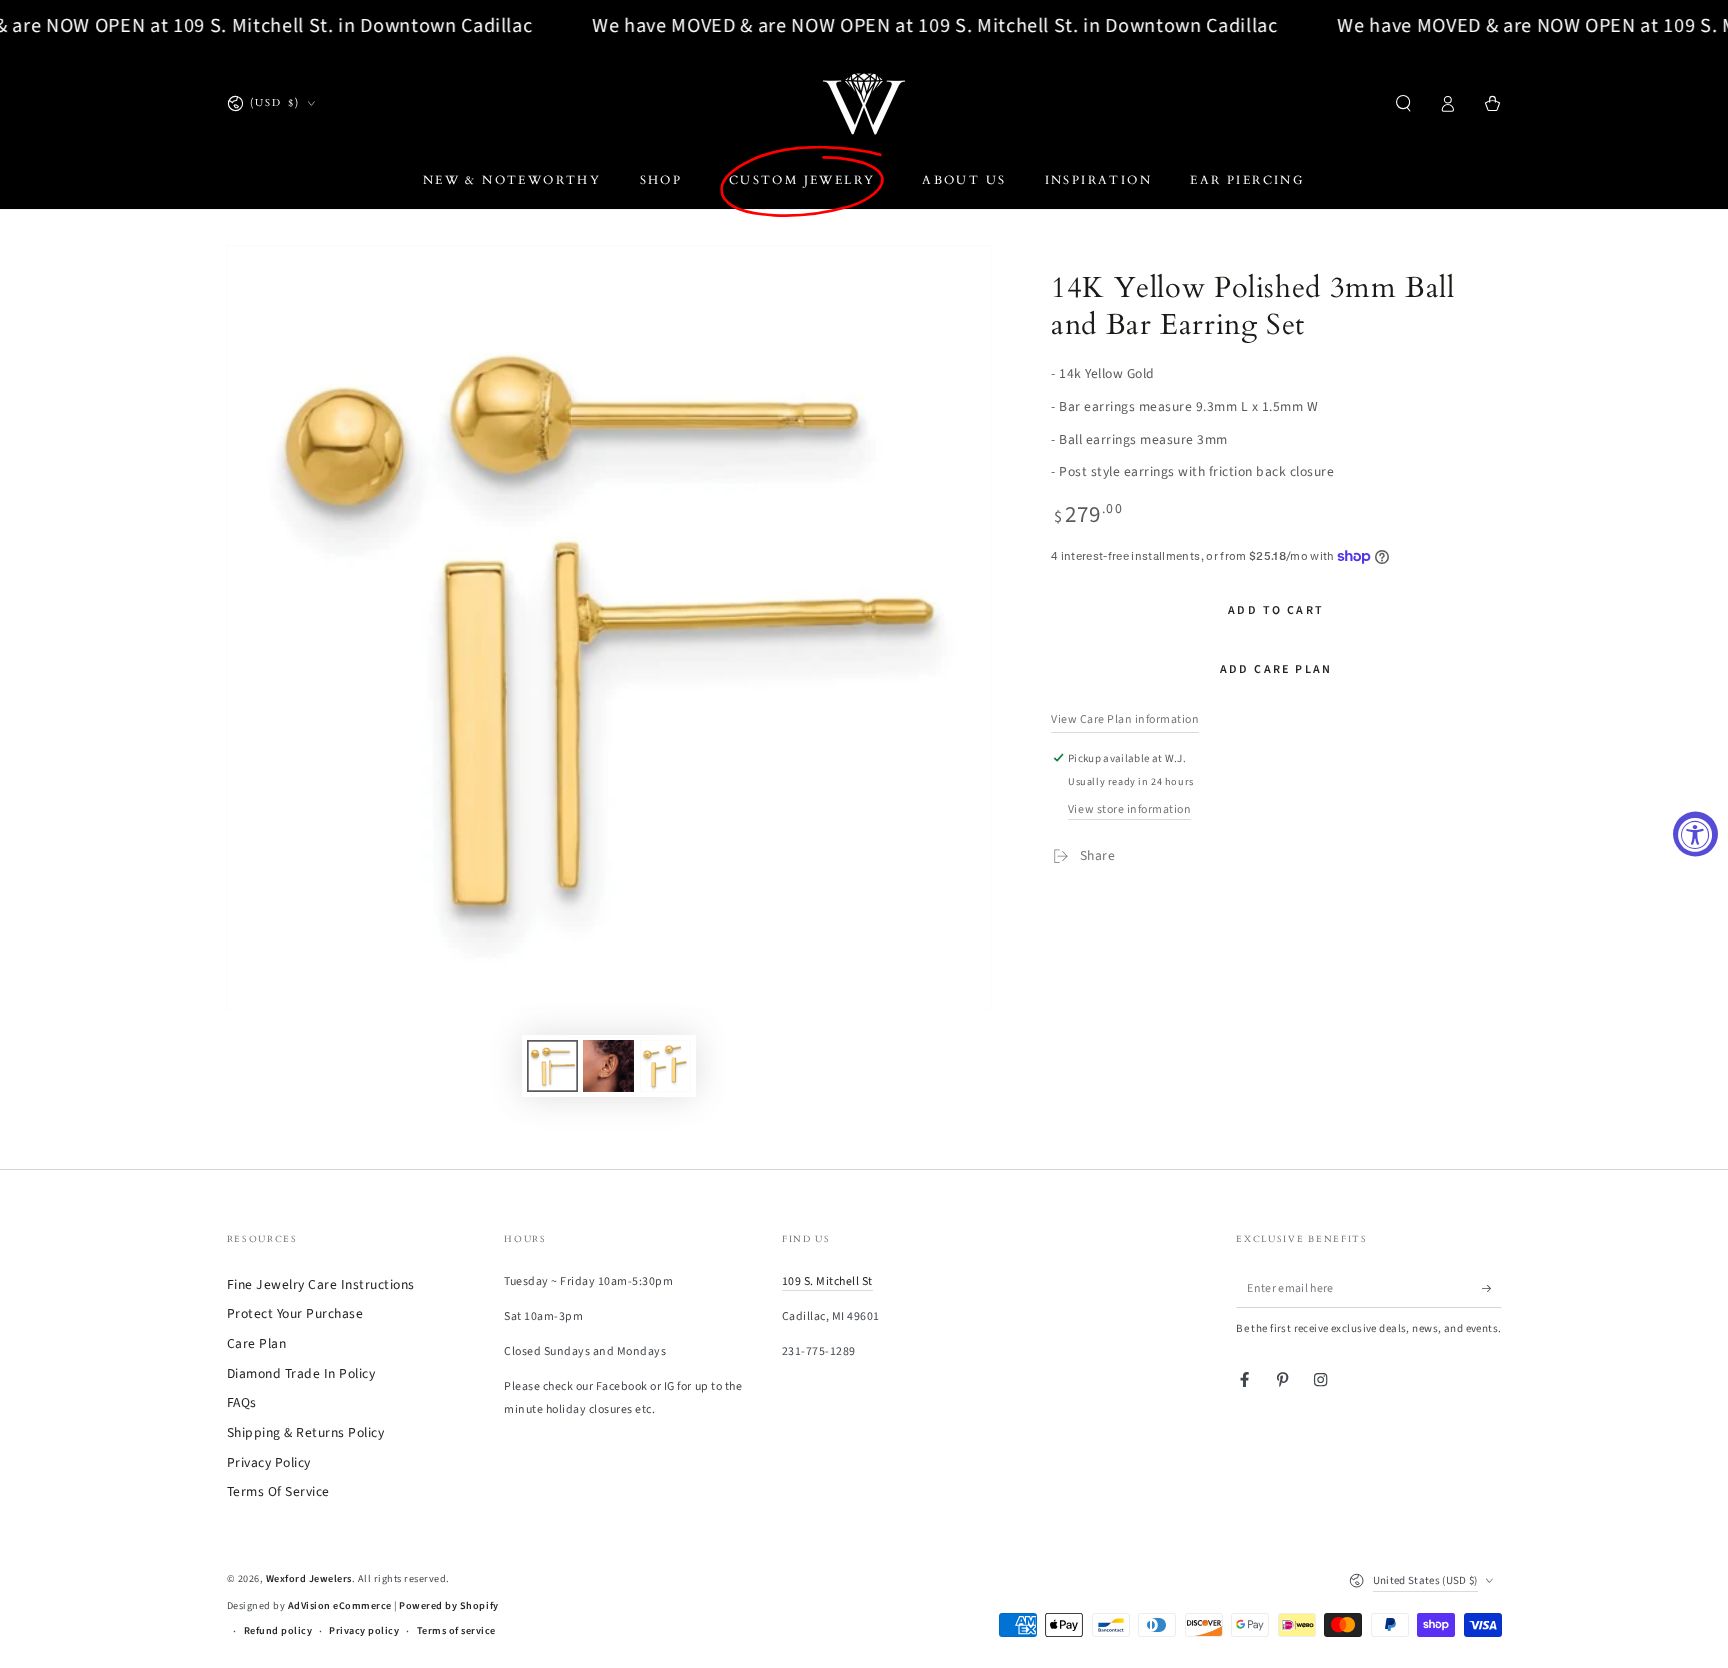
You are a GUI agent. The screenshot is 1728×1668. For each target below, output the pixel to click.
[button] (1404, 103)
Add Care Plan (1276, 669)
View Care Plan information (1125, 719)
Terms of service (456, 1631)
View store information (1129, 809)
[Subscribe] (1492, 1288)
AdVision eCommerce (340, 1606)
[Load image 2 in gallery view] (608, 1066)
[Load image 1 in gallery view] (552, 1066)
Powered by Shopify (448, 1606)
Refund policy (278, 1631)
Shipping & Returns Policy (306, 1432)
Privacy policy (364, 1631)
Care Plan (257, 1343)
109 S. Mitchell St (827, 1281)
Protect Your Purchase (295, 1313)
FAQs (242, 1402)
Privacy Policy (269, 1462)
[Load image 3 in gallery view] (665, 1066)
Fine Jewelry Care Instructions (321, 1284)
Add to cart (1276, 610)
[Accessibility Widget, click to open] (1695, 834)
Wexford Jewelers (309, 1579)
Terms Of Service (278, 1491)
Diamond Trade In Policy (301, 1373)
